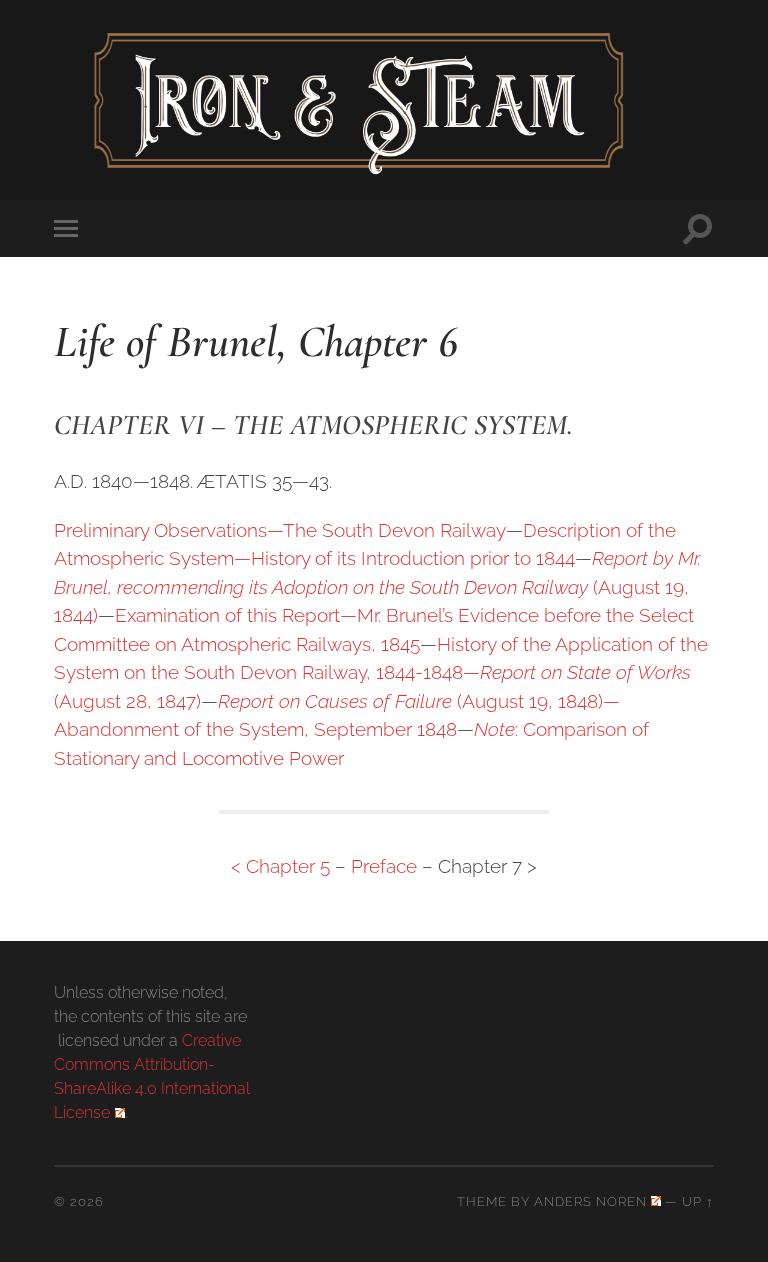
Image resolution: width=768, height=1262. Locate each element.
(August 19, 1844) (377, 586)
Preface (384, 866)
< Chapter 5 (280, 866)
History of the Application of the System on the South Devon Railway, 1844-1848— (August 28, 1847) (381, 672)
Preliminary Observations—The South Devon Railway (280, 530)
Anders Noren (590, 1201)
